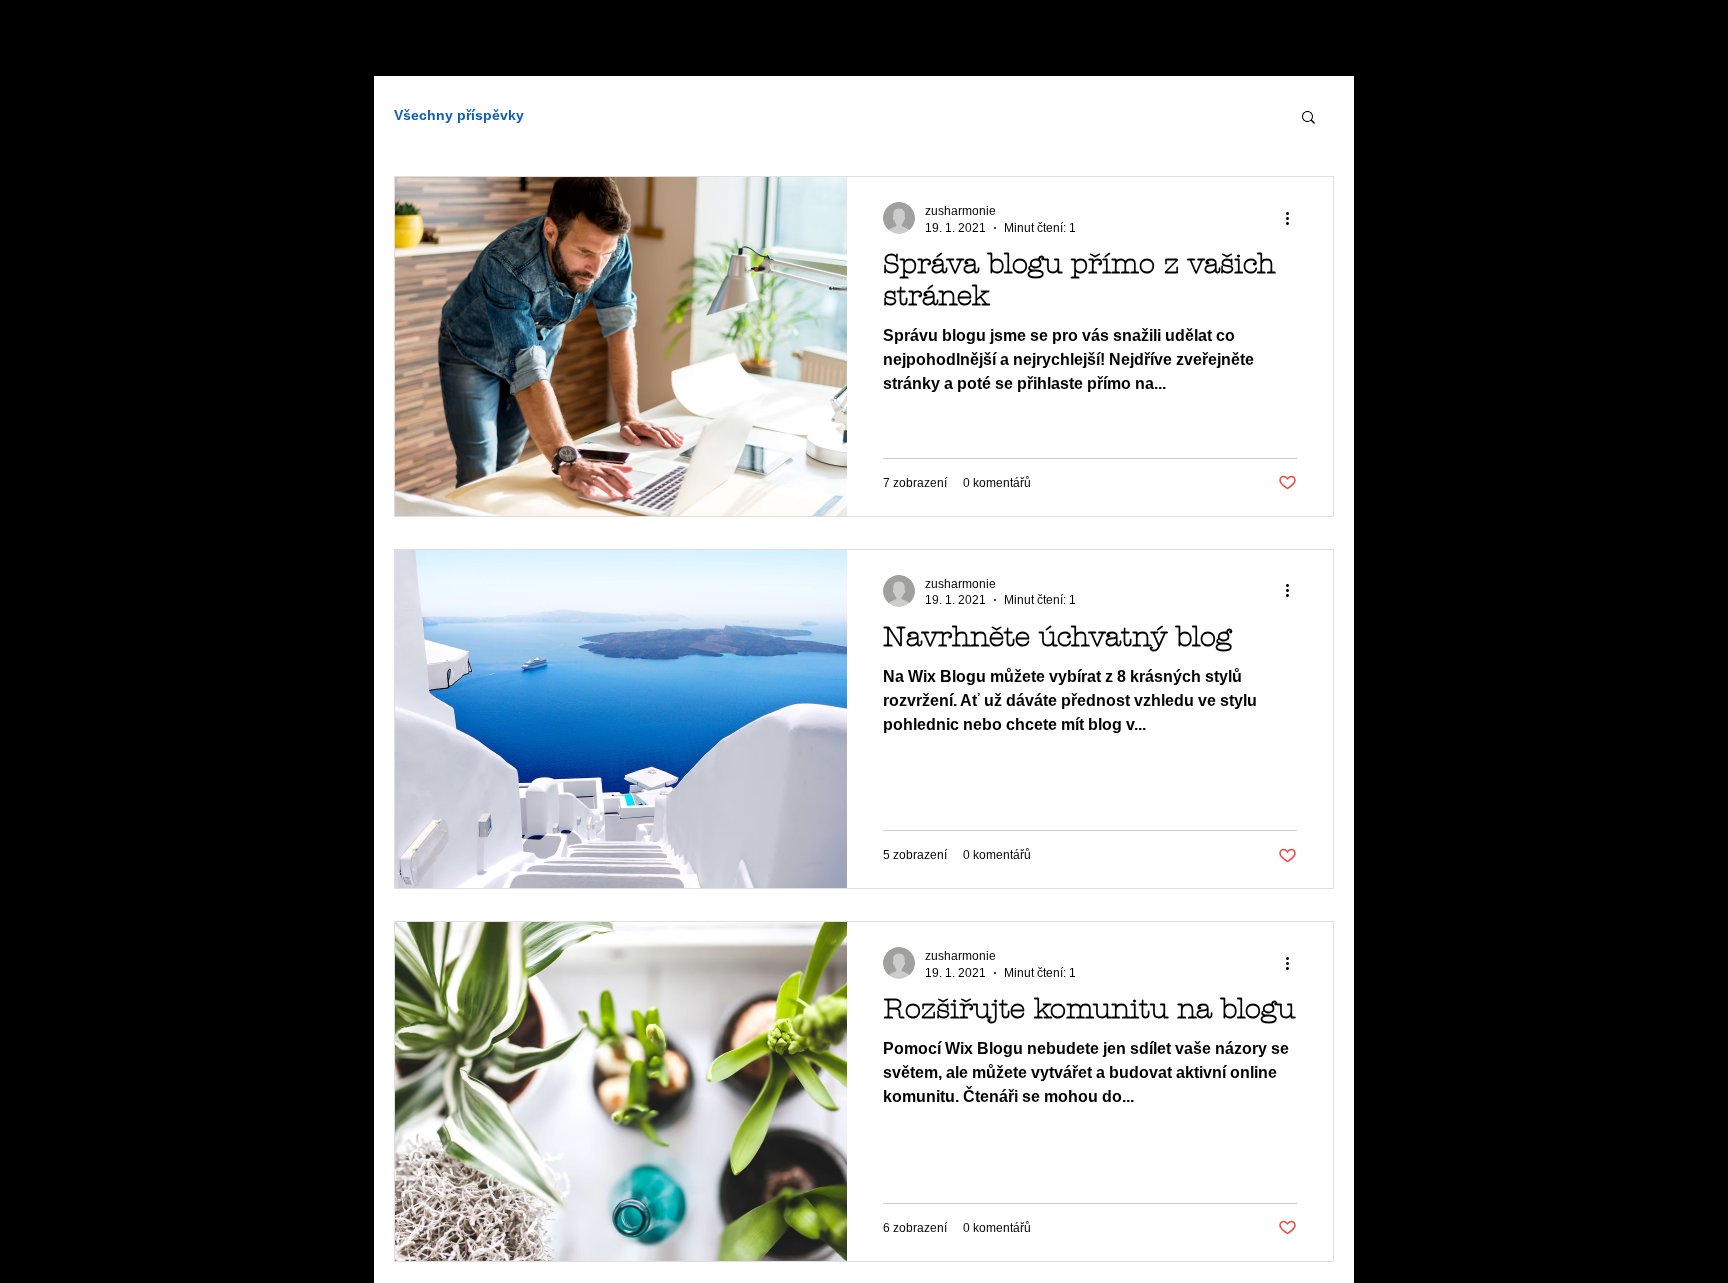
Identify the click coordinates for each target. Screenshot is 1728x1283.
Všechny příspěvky (459, 115)
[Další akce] (1294, 218)
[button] (1308, 118)
